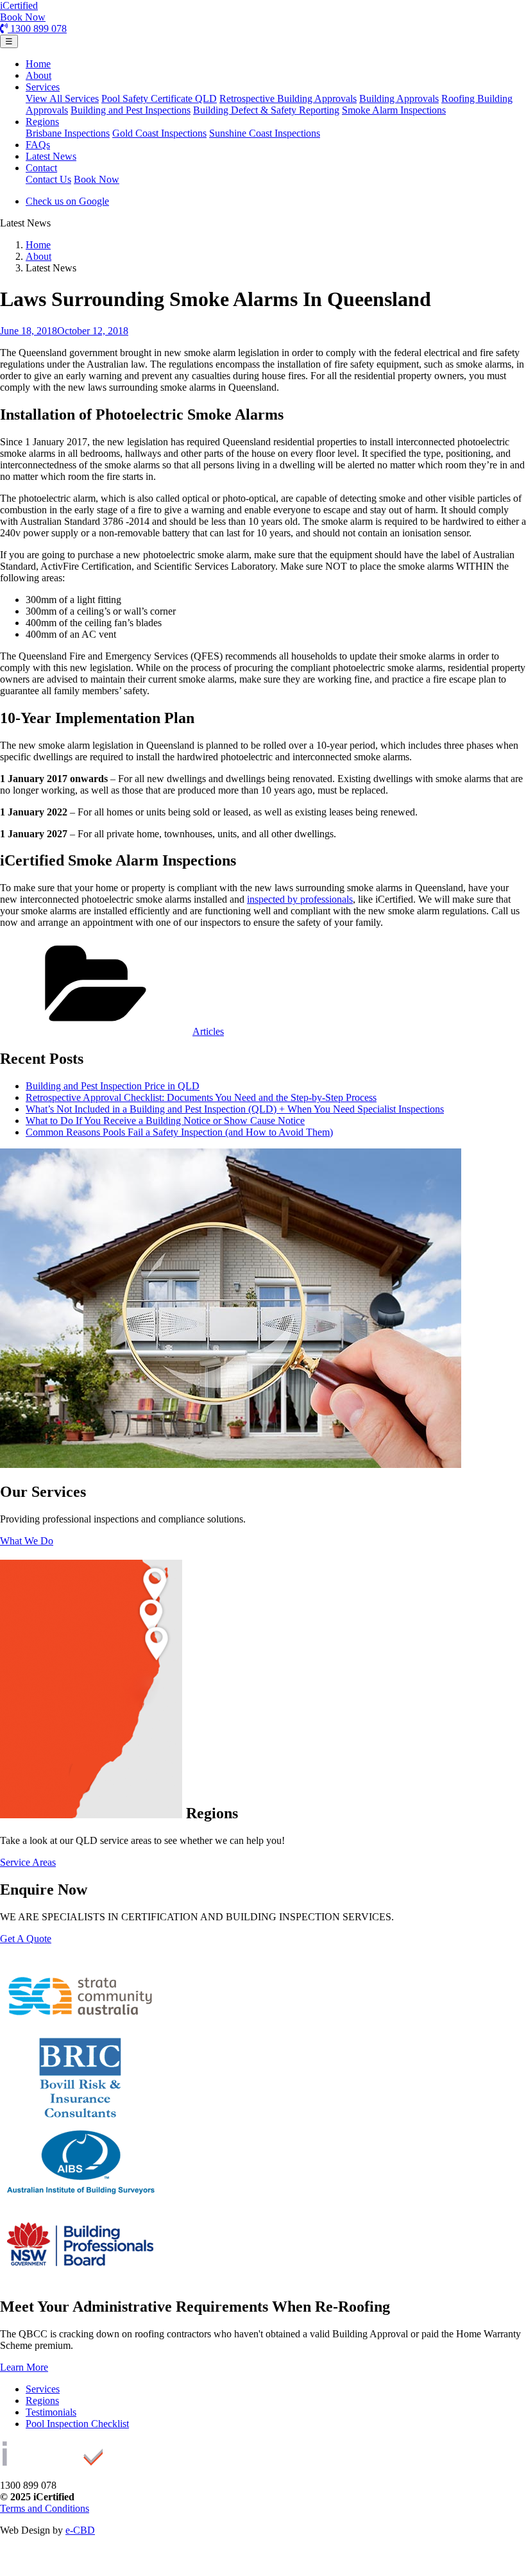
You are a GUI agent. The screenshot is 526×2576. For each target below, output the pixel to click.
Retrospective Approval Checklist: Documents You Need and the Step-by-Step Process (201, 1097)
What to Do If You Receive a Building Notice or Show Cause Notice (165, 1121)
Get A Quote (26, 1939)
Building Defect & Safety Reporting (266, 110)
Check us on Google (67, 201)
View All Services (62, 98)
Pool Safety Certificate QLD (159, 98)
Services (43, 87)
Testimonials (51, 2412)
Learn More (24, 2367)
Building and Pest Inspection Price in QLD (113, 1086)
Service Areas (28, 1862)
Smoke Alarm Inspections (394, 110)
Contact (41, 168)
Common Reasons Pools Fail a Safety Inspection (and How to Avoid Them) (179, 1132)
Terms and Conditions (45, 2508)
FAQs (38, 145)
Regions (42, 122)
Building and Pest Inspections (131, 110)
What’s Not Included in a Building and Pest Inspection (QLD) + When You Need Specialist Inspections (235, 1109)
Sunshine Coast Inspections (265, 133)
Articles (208, 1031)
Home (38, 64)
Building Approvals (399, 98)
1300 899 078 (37, 29)
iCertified (19, 5)
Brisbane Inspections (68, 133)
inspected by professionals (300, 899)
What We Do (27, 1541)
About (38, 75)
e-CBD (80, 2530)
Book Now (23, 17)
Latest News (51, 156)
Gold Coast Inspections (159, 133)
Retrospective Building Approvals (288, 98)
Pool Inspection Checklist (77, 2424)
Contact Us (48, 179)
